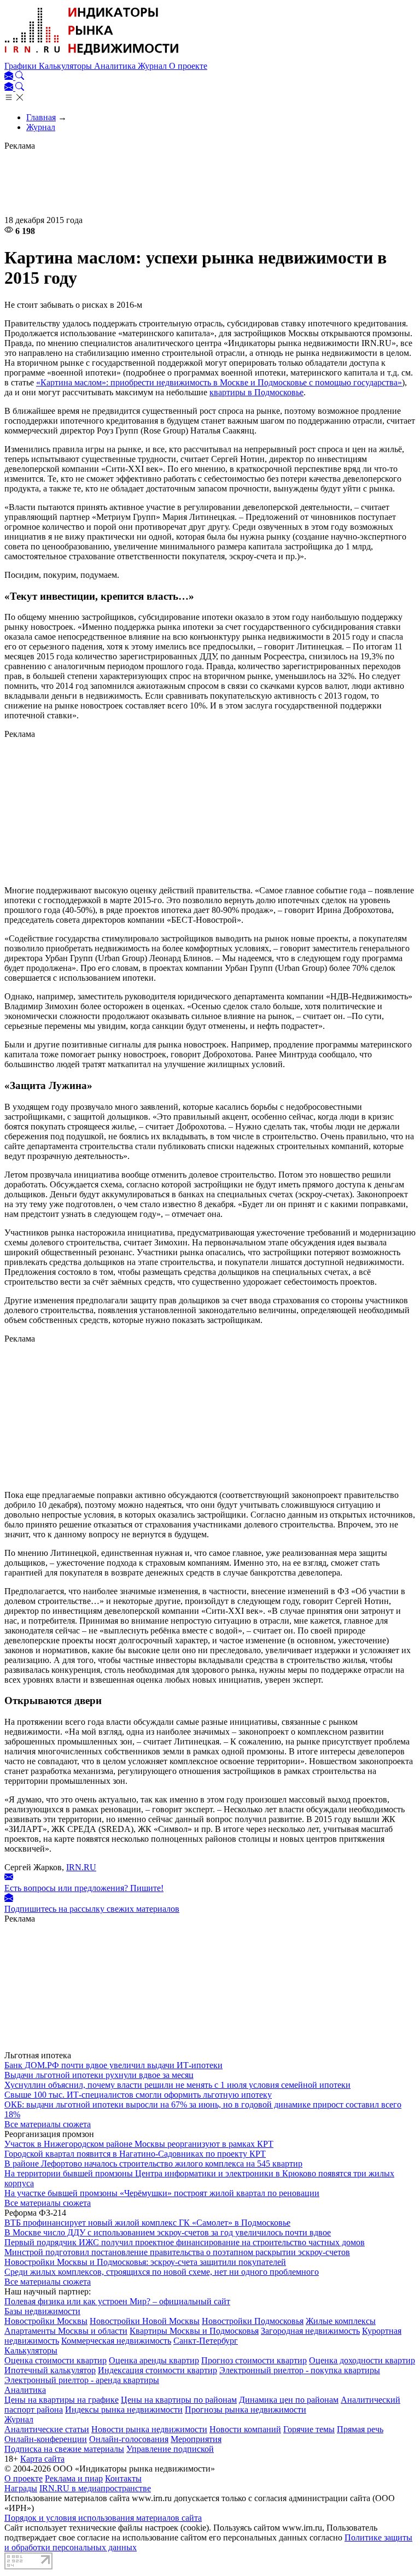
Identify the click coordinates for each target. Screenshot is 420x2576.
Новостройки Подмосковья (253, 2321)
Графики (22, 66)
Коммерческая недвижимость (116, 2341)
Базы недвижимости (42, 2311)
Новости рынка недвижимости (149, 2429)
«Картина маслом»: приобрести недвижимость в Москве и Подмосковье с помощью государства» (219, 382)
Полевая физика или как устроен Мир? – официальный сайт (117, 2301)
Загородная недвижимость (310, 2331)
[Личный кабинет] (10, 77)
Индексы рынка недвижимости (124, 2410)
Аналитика (116, 66)
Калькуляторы (66, 66)
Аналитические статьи (47, 2429)
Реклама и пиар (74, 2478)
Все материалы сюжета (48, 2124)
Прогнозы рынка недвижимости (246, 2410)
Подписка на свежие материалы (64, 2449)
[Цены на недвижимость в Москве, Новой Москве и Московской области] (92, 56)
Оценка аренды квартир (154, 2360)
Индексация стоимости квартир (157, 2370)
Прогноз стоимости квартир (254, 2360)
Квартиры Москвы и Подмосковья (194, 2331)
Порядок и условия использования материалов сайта (103, 2518)
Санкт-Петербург (206, 2341)
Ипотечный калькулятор (50, 2370)
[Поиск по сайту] (20, 77)
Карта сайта (42, 2459)
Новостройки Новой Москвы (145, 2321)
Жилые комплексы (341, 2321)
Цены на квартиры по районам (179, 2400)
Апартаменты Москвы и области (66, 2331)
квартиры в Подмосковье (256, 392)
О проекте (188, 66)
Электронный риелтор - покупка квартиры (300, 2370)
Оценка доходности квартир (362, 2360)
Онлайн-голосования (129, 2439)
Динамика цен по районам (289, 2400)
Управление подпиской (170, 2449)
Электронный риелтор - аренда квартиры (82, 2380)
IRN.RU (81, 1867)
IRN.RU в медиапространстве (95, 2488)
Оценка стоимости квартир (56, 2360)
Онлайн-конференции (46, 2439)
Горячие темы (309, 2429)
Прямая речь (360, 2429)
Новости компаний (245, 2429)
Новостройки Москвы (46, 2321)
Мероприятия (196, 2439)
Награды (21, 2488)
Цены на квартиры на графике (62, 2400)
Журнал (153, 66)
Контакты (123, 2478)
